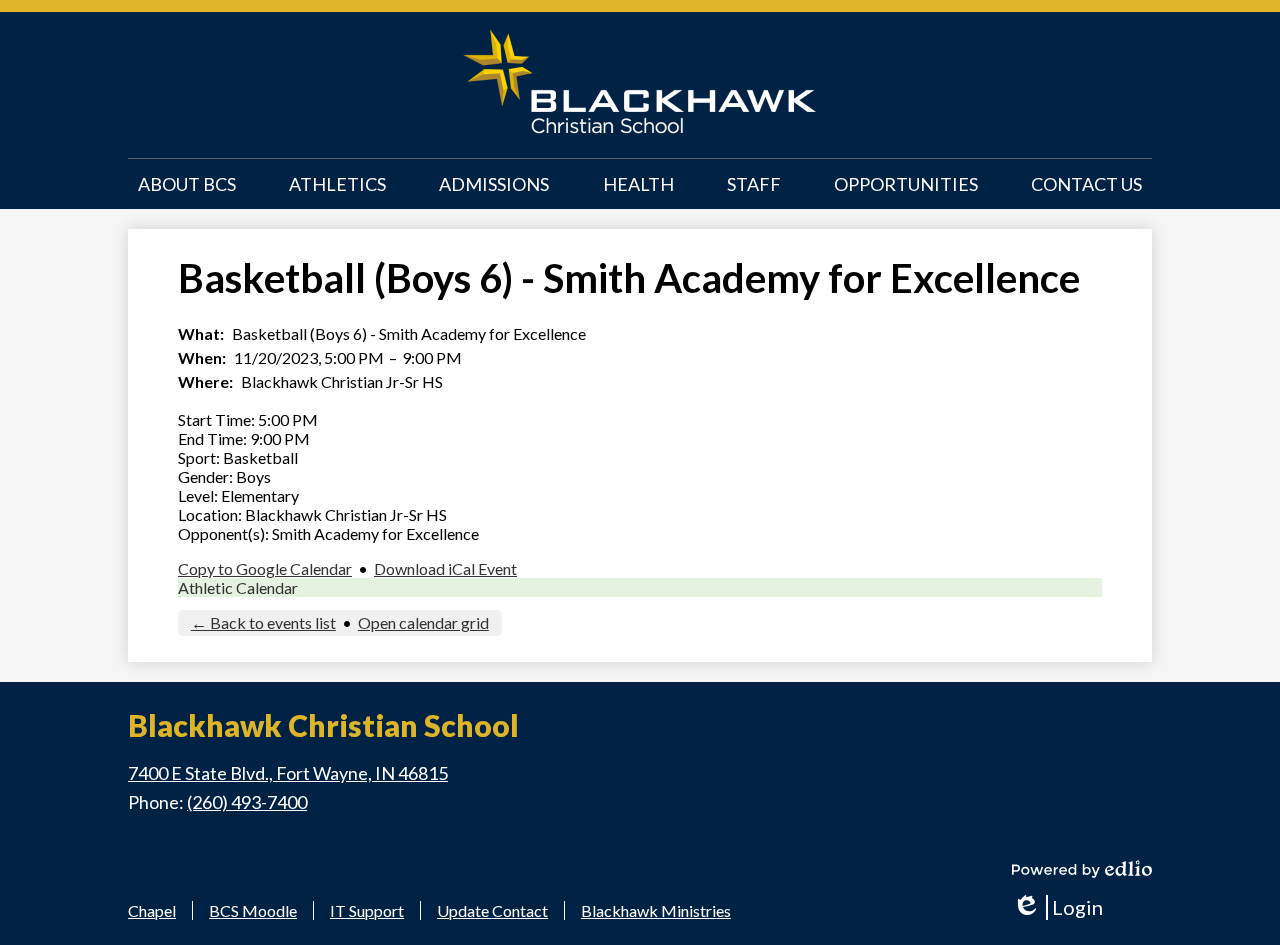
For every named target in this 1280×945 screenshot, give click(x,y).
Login (1057, 907)
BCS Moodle (253, 910)
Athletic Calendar (238, 587)
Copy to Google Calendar (265, 568)
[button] (187, 184)
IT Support (367, 910)
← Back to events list (263, 622)
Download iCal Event (445, 568)
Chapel (152, 910)
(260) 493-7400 (247, 802)
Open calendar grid (423, 622)
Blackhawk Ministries (656, 910)
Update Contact (492, 910)
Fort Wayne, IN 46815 (288, 773)
